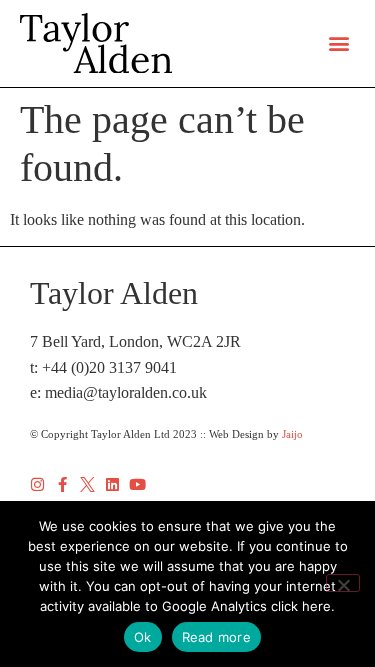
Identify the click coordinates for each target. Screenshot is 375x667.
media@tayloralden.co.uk (126, 392)
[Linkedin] (112, 484)
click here (301, 606)
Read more (216, 637)
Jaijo (292, 434)
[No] (343, 583)
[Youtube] (137, 484)
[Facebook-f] (62, 484)
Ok (143, 637)
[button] (338, 43)
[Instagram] (37, 484)
